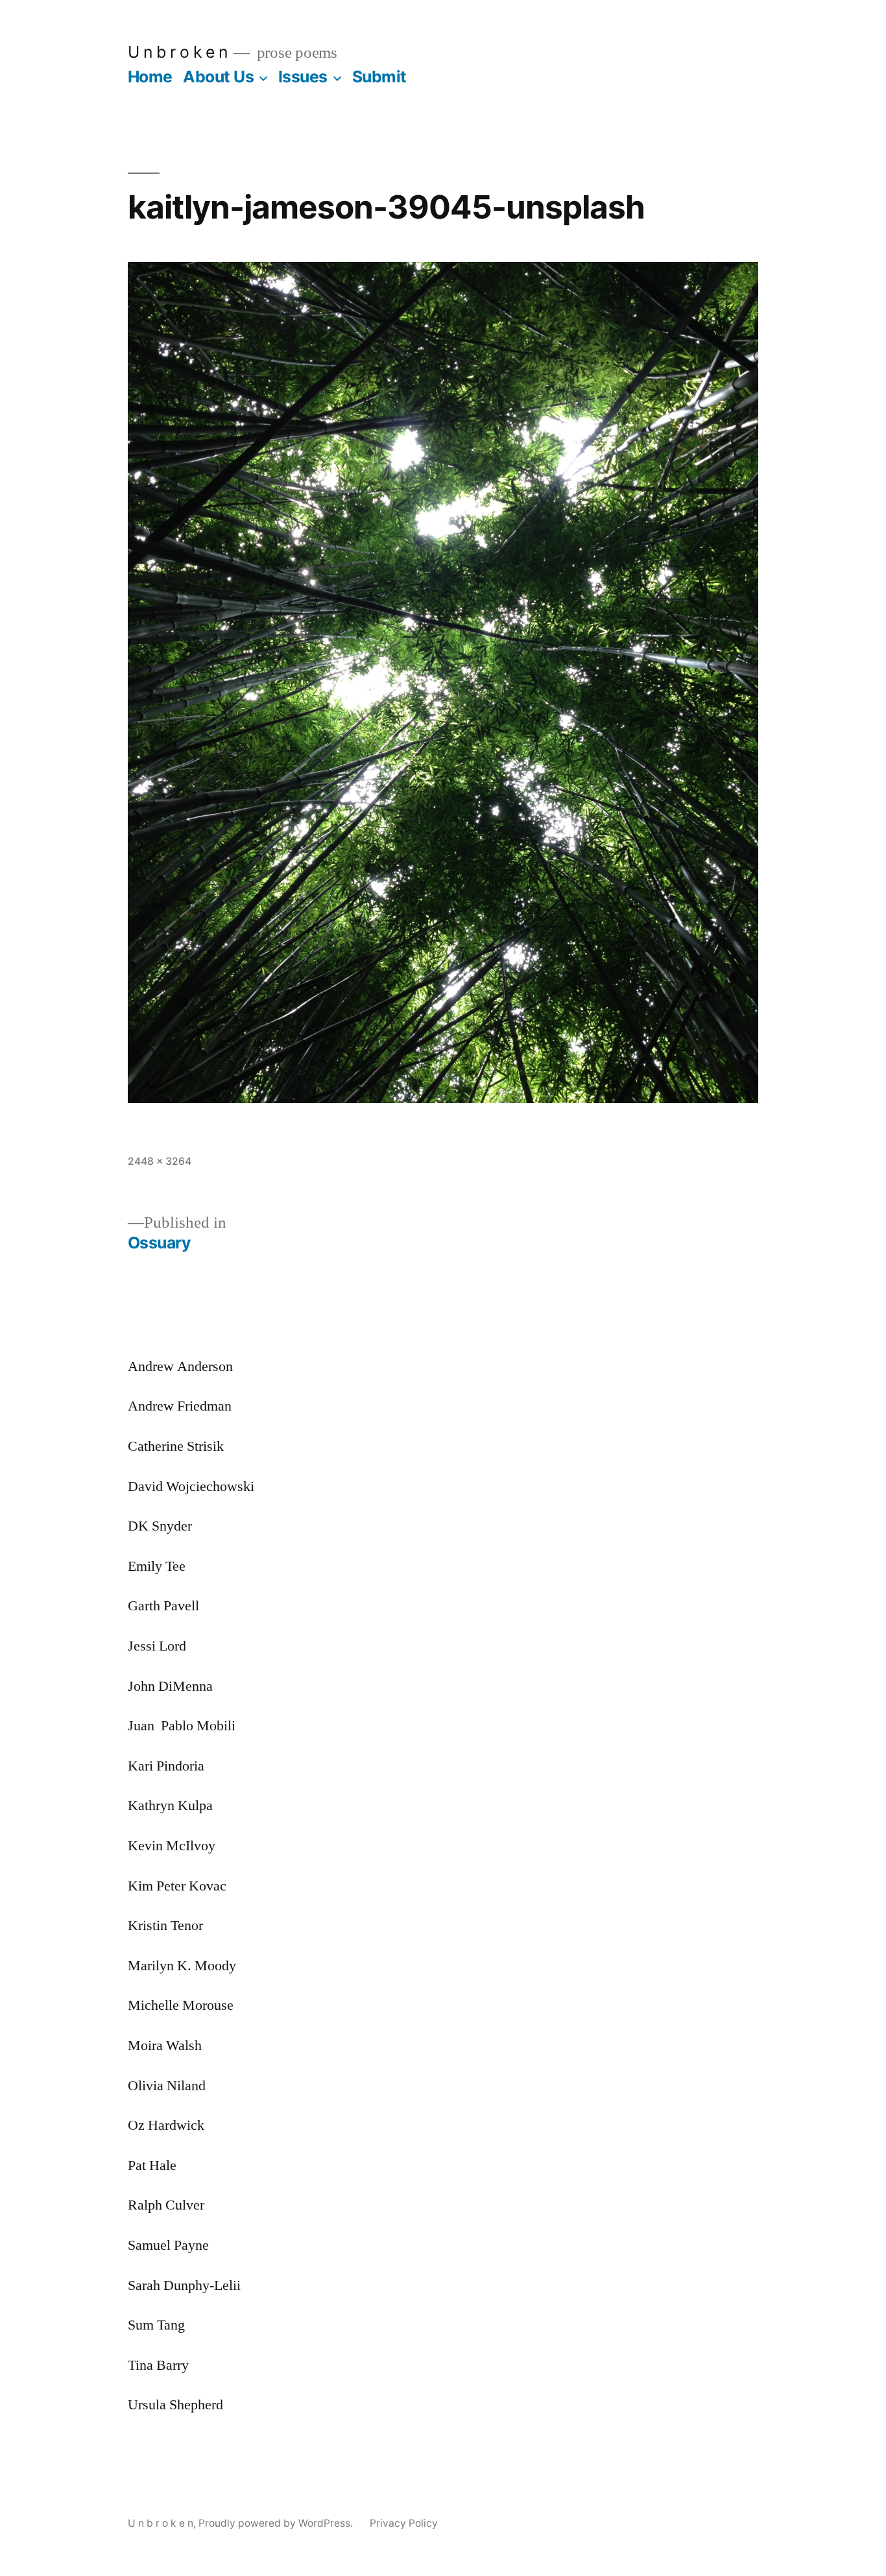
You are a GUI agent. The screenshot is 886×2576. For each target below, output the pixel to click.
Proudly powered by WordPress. (277, 2523)
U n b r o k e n (178, 52)
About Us (218, 77)
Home (150, 77)
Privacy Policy (404, 2523)
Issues (303, 77)
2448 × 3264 (160, 1161)
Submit (379, 77)
